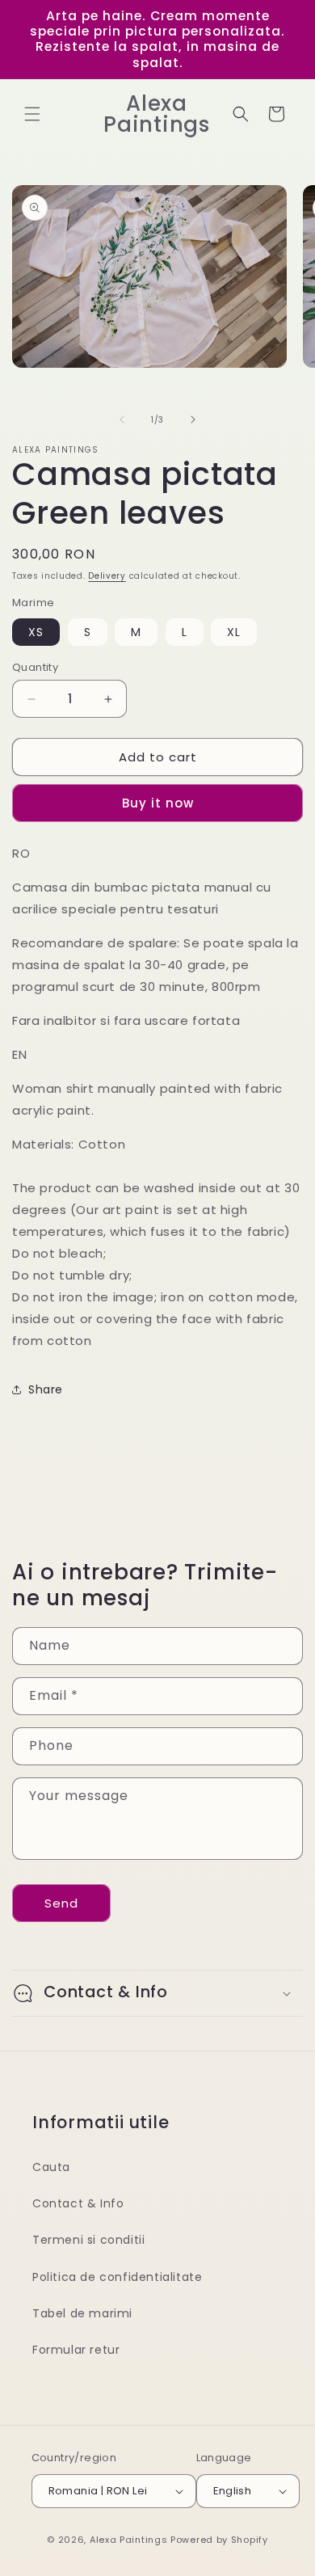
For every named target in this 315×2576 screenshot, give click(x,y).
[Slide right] (193, 419)
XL (234, 632)
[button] (32, 114)
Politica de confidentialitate (117, 2277)
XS (36, 632)
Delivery (107, 576)
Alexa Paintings (129, 2540)
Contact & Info (78, 2203)
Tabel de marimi (82, 2313)
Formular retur (76, 2350)
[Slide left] (122, 419)
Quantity (35, 667)
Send (61, 1903)
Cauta (51, 2167)
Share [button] (46, 1389)
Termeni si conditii (88, 2240)
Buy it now (158, 803)
